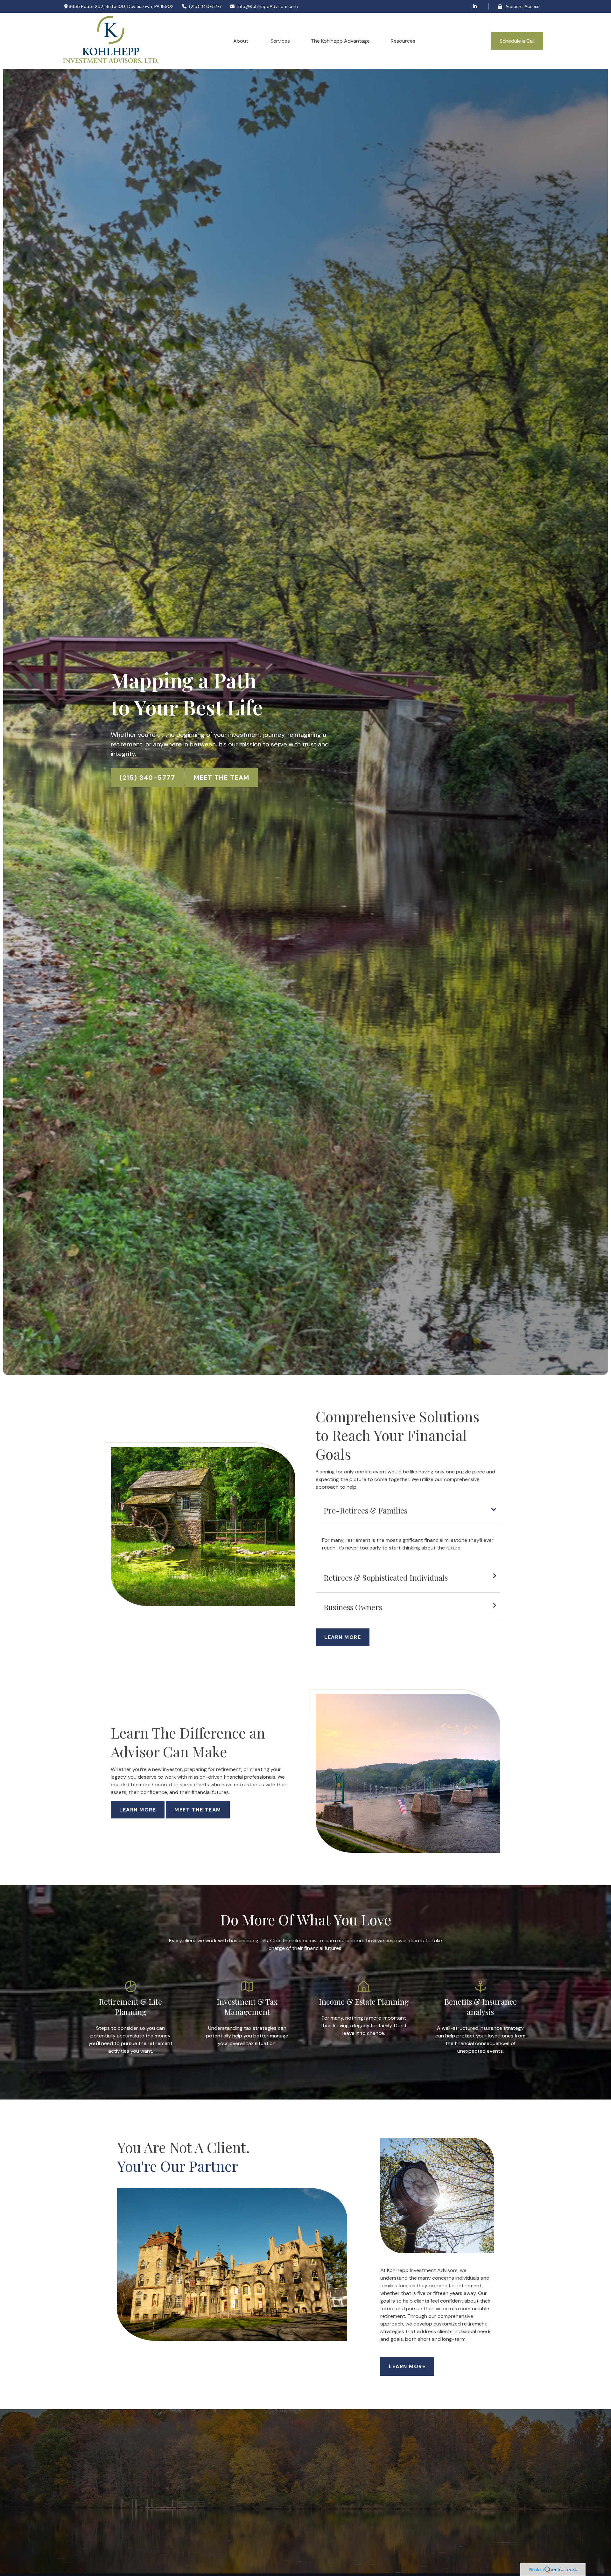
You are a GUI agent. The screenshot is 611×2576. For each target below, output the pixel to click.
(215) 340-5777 (205, 6)
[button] (241, 41)
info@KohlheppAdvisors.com (268, 6)
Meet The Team (222, 778)
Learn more (407, 2366)
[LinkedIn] (475, 6)
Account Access (522, 6)
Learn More (138, 1810)
